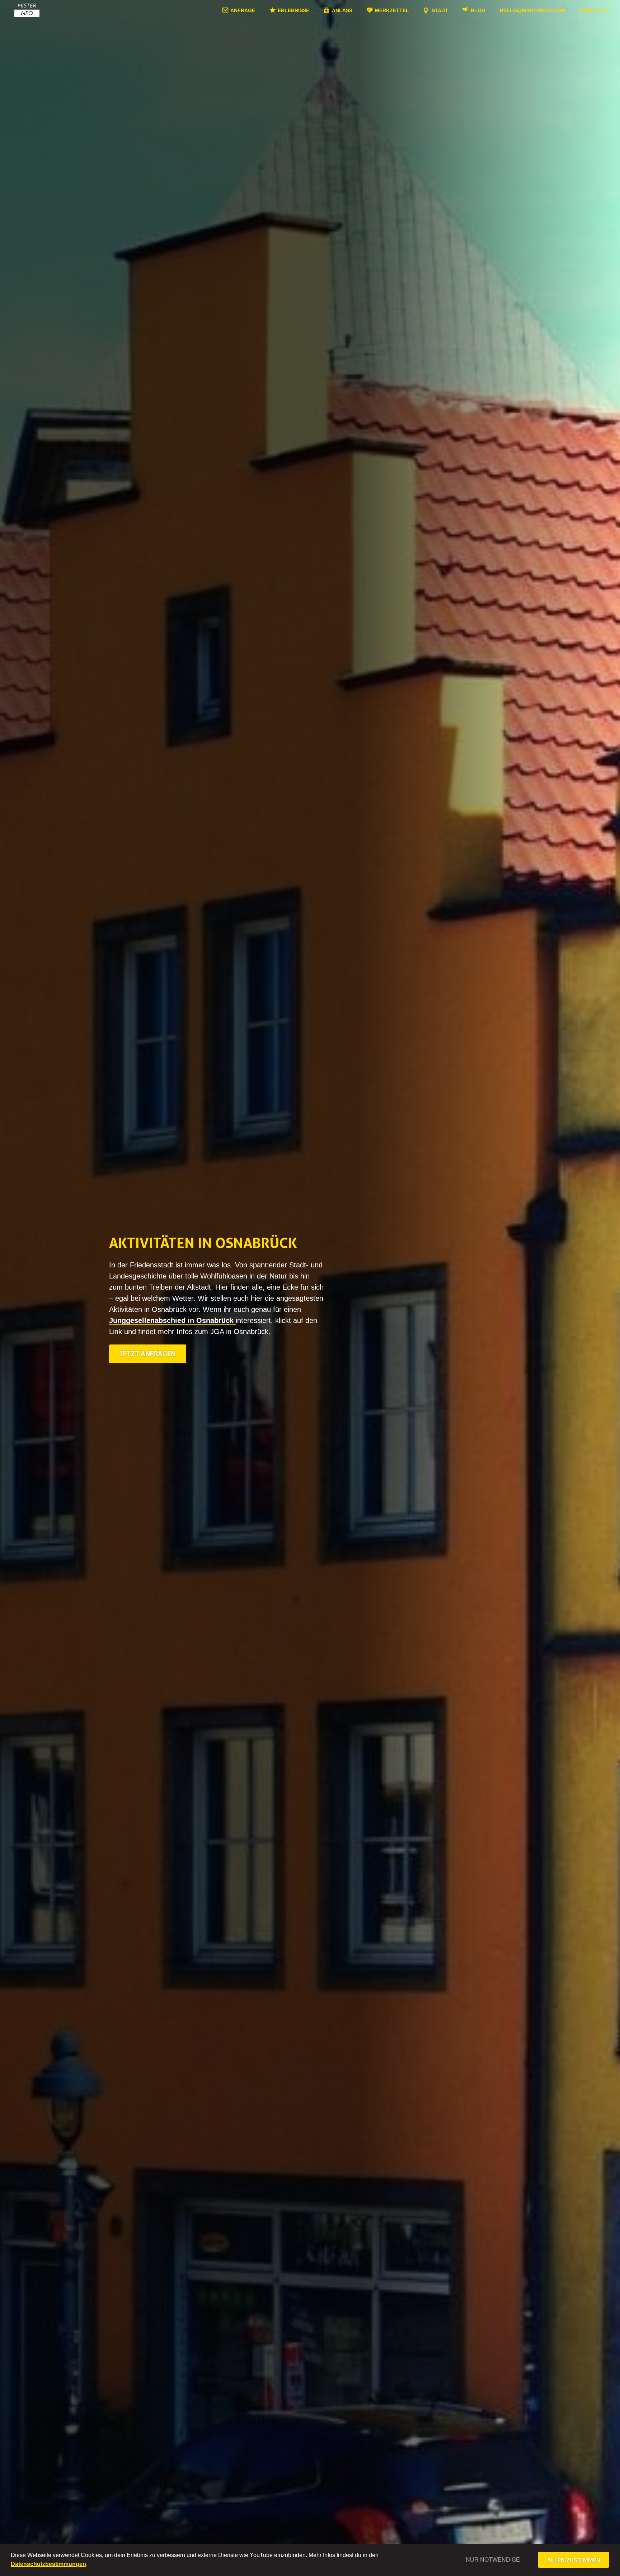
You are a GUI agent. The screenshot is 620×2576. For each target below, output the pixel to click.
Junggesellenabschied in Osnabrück (172, 1320)
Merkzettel (392, 10)
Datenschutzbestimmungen (48, 2564)
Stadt (440, 10)
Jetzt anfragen (148, 1354)
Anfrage (243, 10)
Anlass (342, 10)
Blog (478, 10)
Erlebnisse (293, 10)
